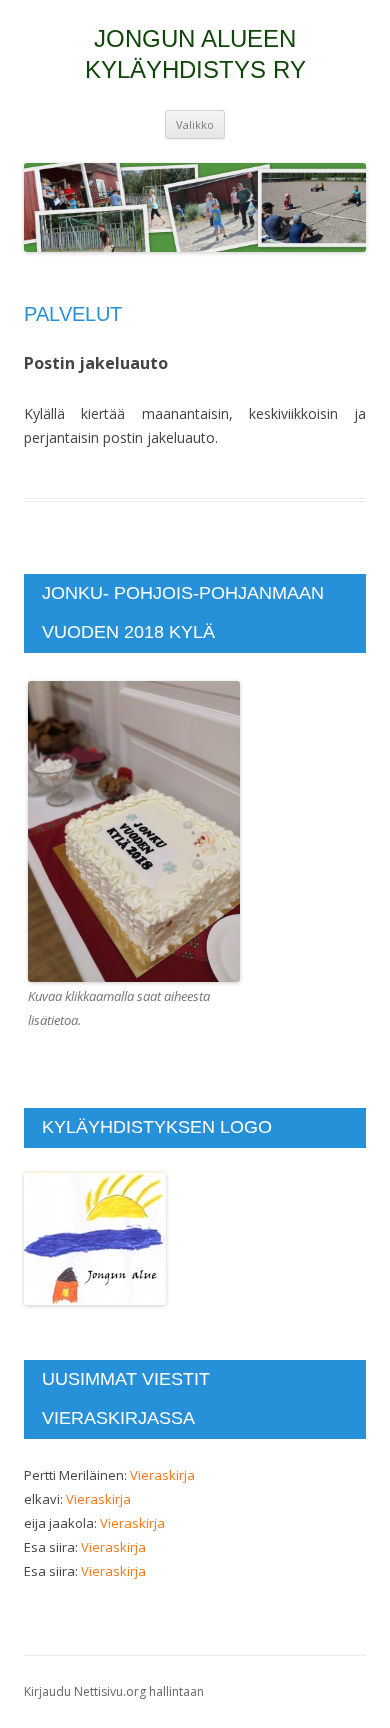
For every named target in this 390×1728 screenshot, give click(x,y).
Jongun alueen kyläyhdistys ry (195, 54)
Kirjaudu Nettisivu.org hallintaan (114, 1691)
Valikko (195, 124)
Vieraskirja (162, 1475)
